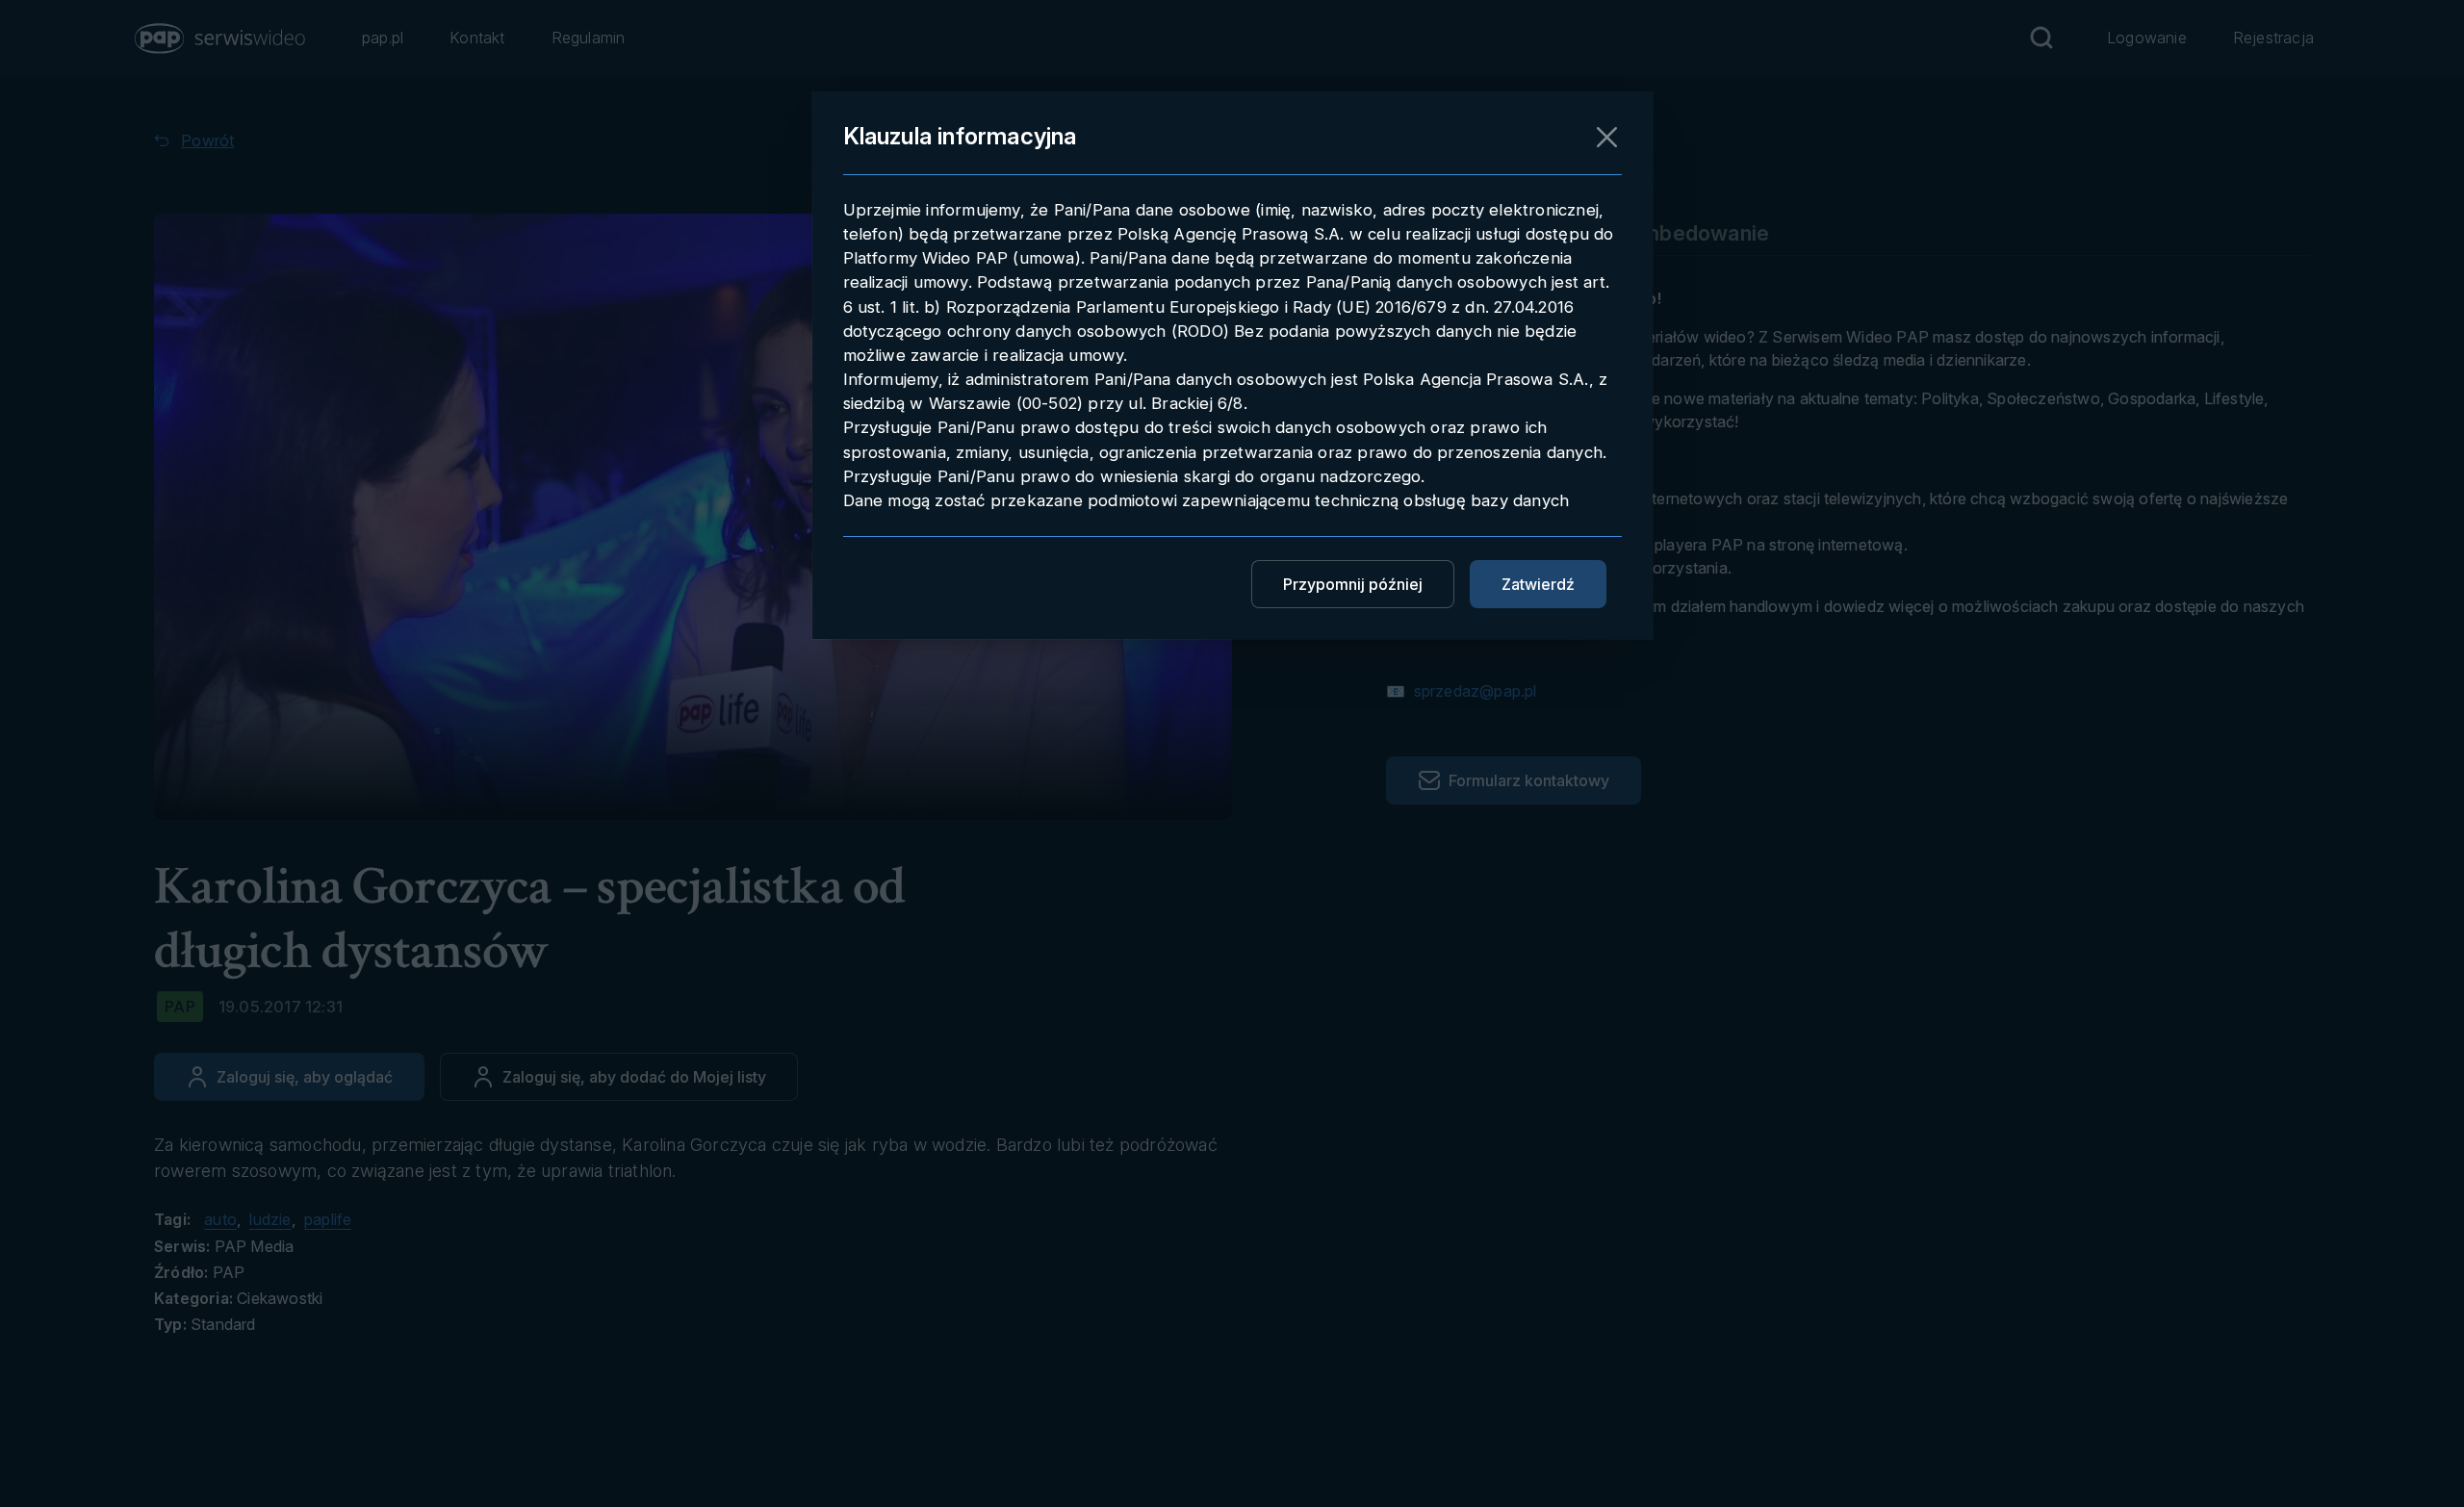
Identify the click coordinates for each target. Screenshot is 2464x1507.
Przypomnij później (1353, 584)
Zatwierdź (1538, 584)
